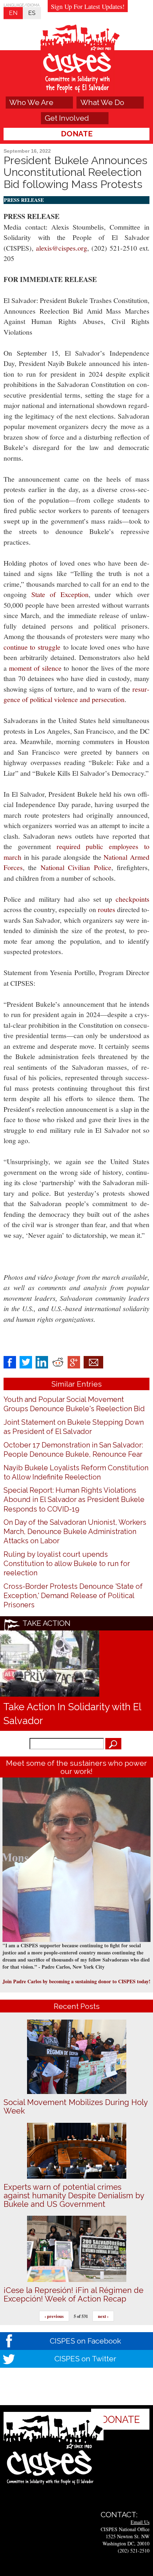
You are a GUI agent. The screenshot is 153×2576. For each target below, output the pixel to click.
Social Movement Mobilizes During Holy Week (76, 2106)
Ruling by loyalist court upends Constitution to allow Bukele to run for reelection (67, 1564)
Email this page (93, 1362)
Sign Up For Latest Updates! (88, 6)
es (32, 13)
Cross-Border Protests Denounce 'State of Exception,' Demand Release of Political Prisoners (73, 1596)
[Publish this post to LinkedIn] (42, 1362)
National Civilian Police (76, 867)
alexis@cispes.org (62, 248)
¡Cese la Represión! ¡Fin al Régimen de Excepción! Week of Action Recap (73, 2294)
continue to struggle (32, 647)
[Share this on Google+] (74, 1362)
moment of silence (35, 668)
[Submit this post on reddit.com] (58, 1362)
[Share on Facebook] (10, 1362)
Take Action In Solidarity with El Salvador (72, 1714)
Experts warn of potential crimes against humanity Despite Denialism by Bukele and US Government (74, 2195)
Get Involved (67, 118)
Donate (77, 134)
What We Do (102, 102)
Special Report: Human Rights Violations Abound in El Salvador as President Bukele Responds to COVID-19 (74, 1499)
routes (107, 909)
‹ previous (54, 2316)
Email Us (140, 2522)
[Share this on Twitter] (26, 1362)
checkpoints (133, 899)
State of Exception (60, 594)
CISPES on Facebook (85, 2341)
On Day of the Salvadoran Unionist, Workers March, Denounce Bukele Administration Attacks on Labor (75, 1532)
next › (103, 2316)
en (13, 13)
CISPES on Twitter (85, 2359)
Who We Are (31, 102)
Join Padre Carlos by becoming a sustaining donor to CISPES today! (76, 1981)
